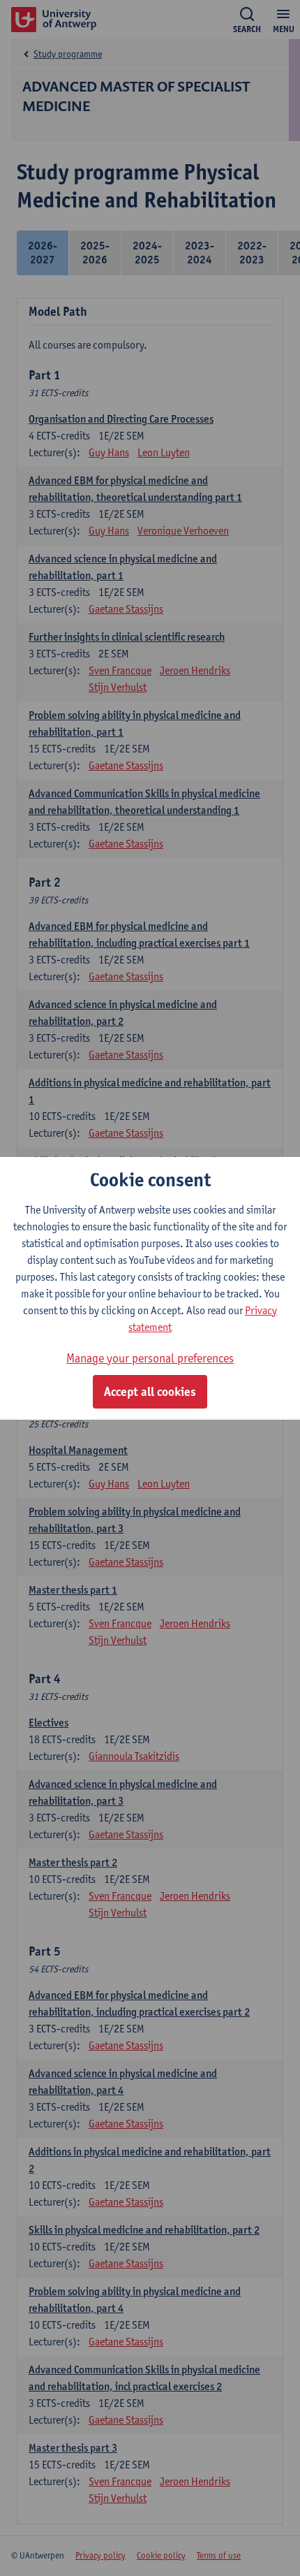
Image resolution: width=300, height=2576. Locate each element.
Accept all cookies (150, 1392)
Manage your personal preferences (150, 1358)
